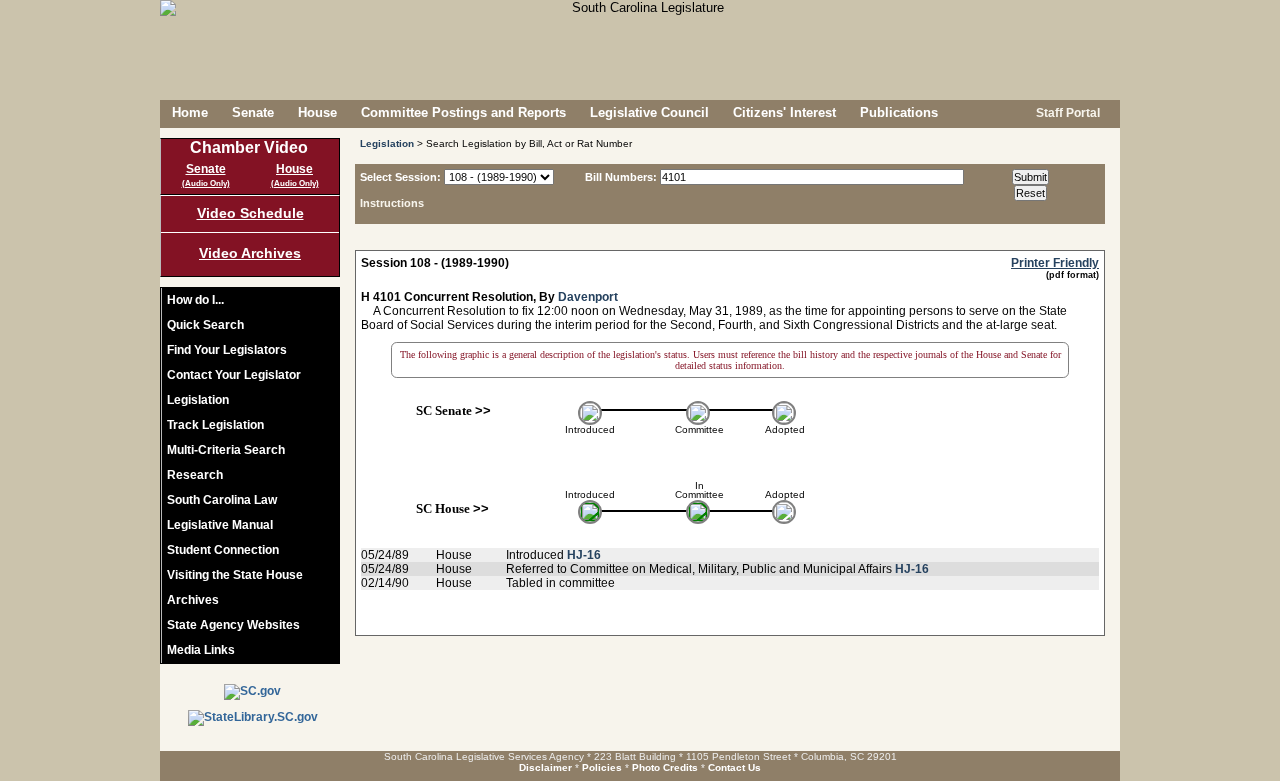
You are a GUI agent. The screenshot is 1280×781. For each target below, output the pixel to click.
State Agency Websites (233, 625)
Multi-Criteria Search (226, 450)
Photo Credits (665, 767)
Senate (253, 112)
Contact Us (734, 767)
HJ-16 (584, 555)
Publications (899, 112)
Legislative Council (649, 112)
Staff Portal (1066, 113)
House (317, 112)
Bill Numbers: (621, 177)
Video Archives (250, 253)
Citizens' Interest (784, 112)
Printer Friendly (1055, 263)
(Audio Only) (206, 183)
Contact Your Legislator (234, 375)
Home (190, 112)
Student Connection (223, 550)
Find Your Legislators (227, 350)
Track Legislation (215, 425)
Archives (193, 600)
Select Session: (400, 177)
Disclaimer (545, 767)
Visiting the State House (235, 575)
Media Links (201, 650)
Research (195, 475)
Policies (602, 767)
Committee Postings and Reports (463, 112)
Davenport (588, 297)
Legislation (198, 400)
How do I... (195, 300)
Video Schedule (250, 213)
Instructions (392, 203)
